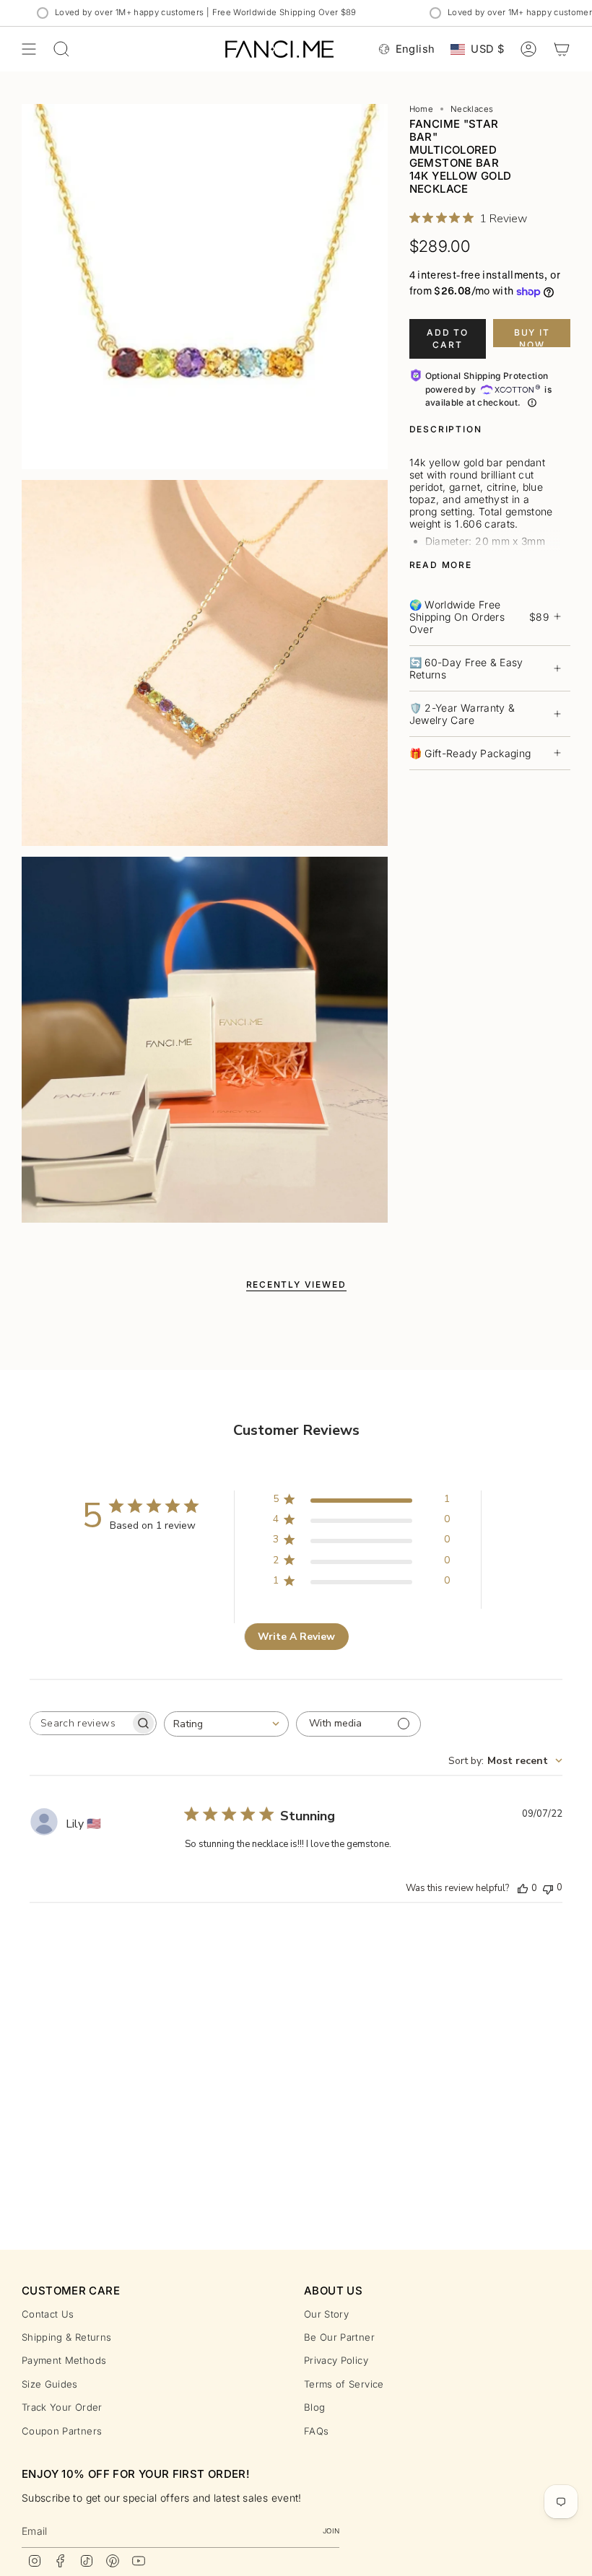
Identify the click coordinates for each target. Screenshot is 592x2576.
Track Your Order (62, 2407)
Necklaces (472, 109)
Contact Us (48, 2314)
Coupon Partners (62, 2431)
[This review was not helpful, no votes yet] (548, 1888)
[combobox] (226, 1724)
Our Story (326, 2314)
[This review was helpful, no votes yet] (523, 1888)
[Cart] (562, 49)
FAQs (316, 2431)
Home (421, 109)
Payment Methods (64, 2360)
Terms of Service (344, 2384)
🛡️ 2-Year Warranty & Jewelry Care (462, 714)
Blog (314, 2407)
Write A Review (296, 1637)
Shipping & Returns (66, 2337)
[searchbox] (80, 1723)
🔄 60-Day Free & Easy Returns (466, 668)
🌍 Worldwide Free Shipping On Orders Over (479, 617)
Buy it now (532, 337)
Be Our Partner (339, 2337)
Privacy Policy (336, 2360)
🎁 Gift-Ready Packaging (470, 753)
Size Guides (50, 2384)
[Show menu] (29, 49)
